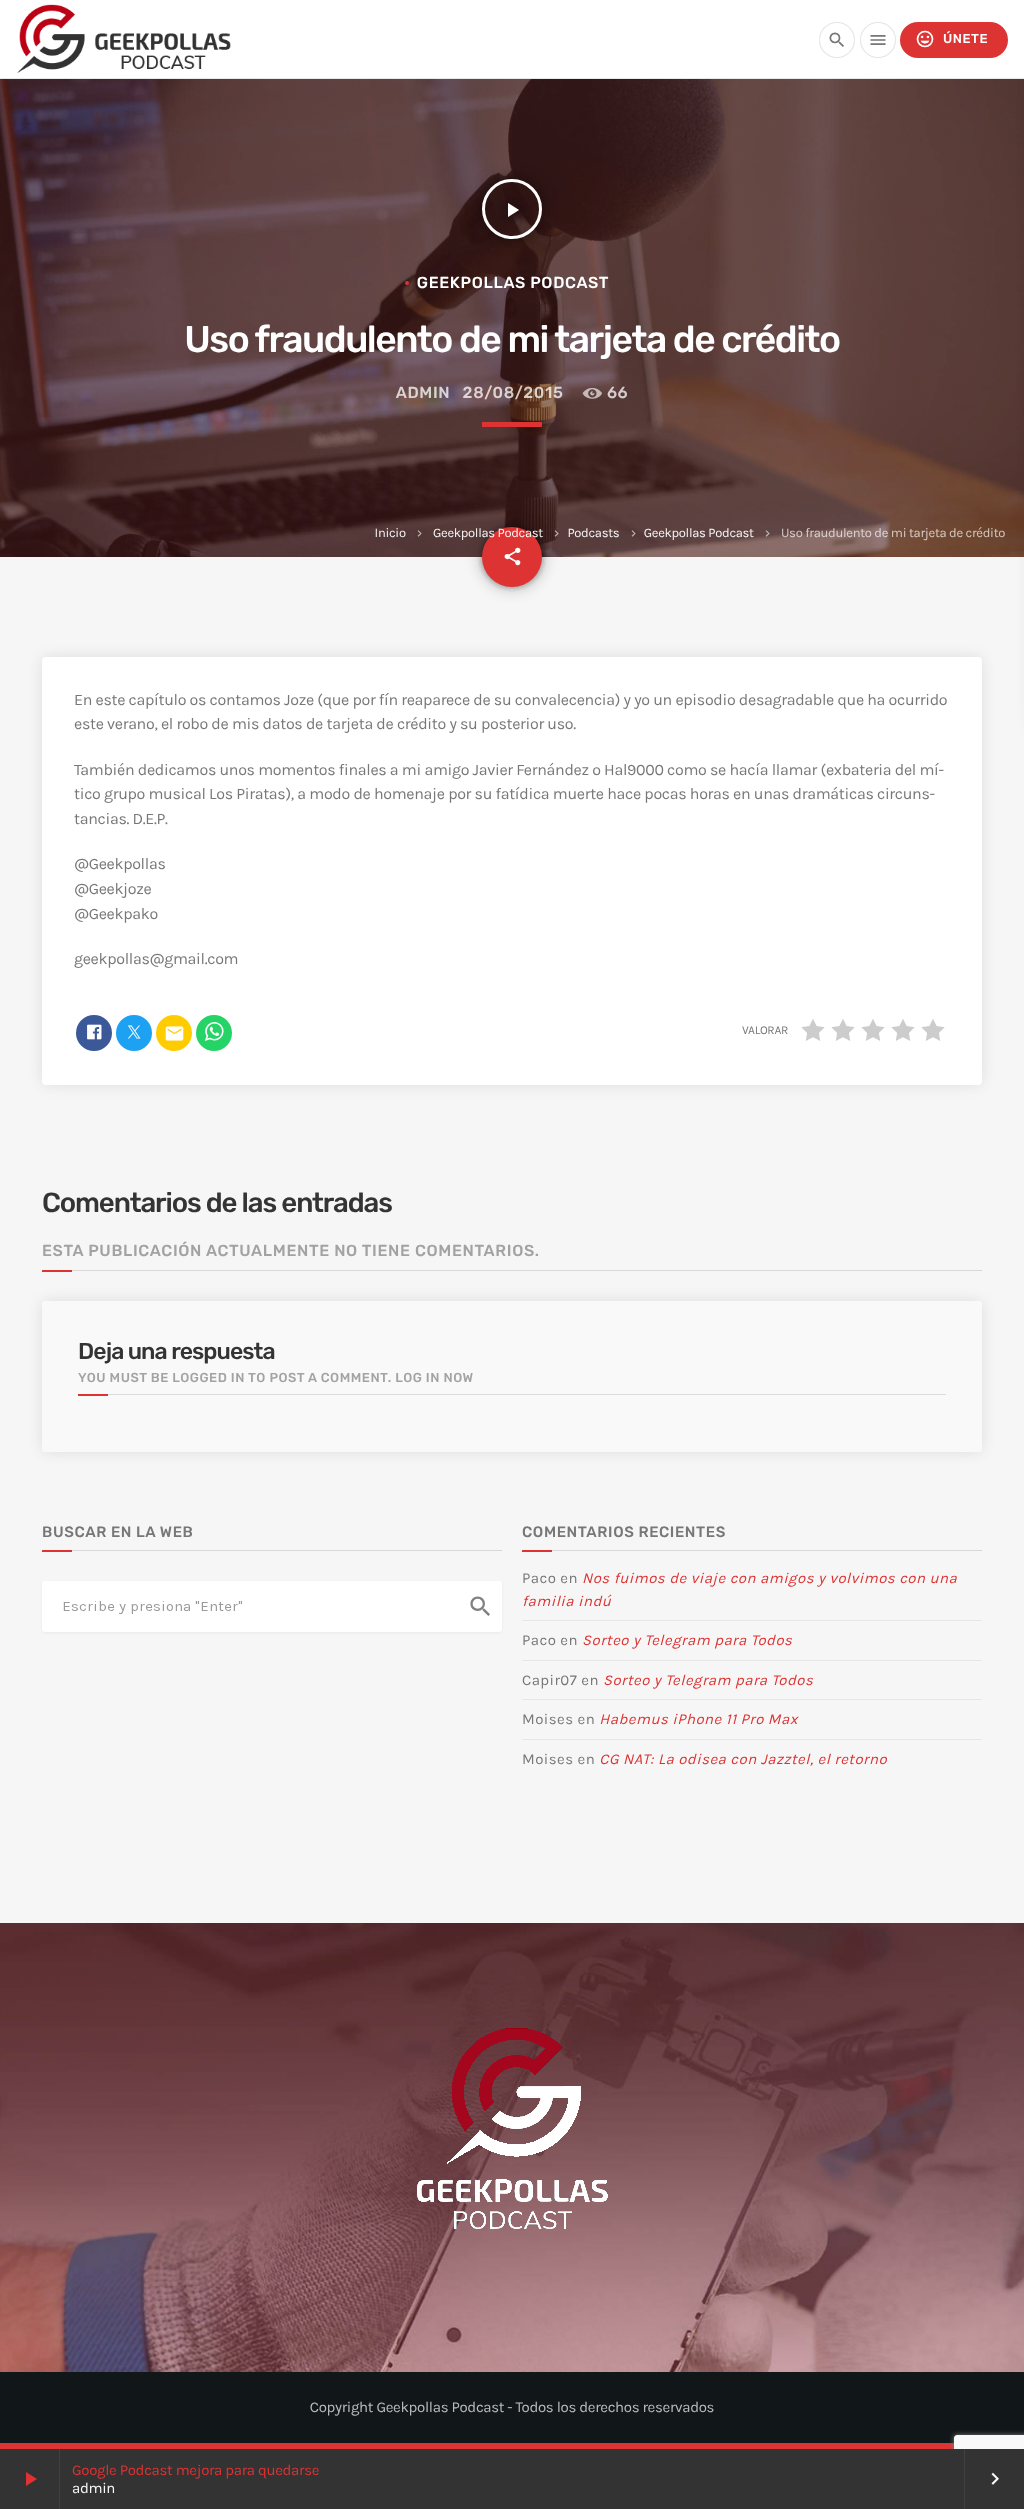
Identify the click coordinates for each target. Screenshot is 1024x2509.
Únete (951, 39)
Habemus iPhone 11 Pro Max (698, 1719)
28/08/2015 (513, 392)
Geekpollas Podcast (488, 533)
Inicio (390, 533)
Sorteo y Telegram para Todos (687, 1640)
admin (423, 392)
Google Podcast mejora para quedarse (195, 2470)
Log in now (434, 1378)
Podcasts (593, 533)
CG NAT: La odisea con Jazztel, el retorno (743, 1759)
